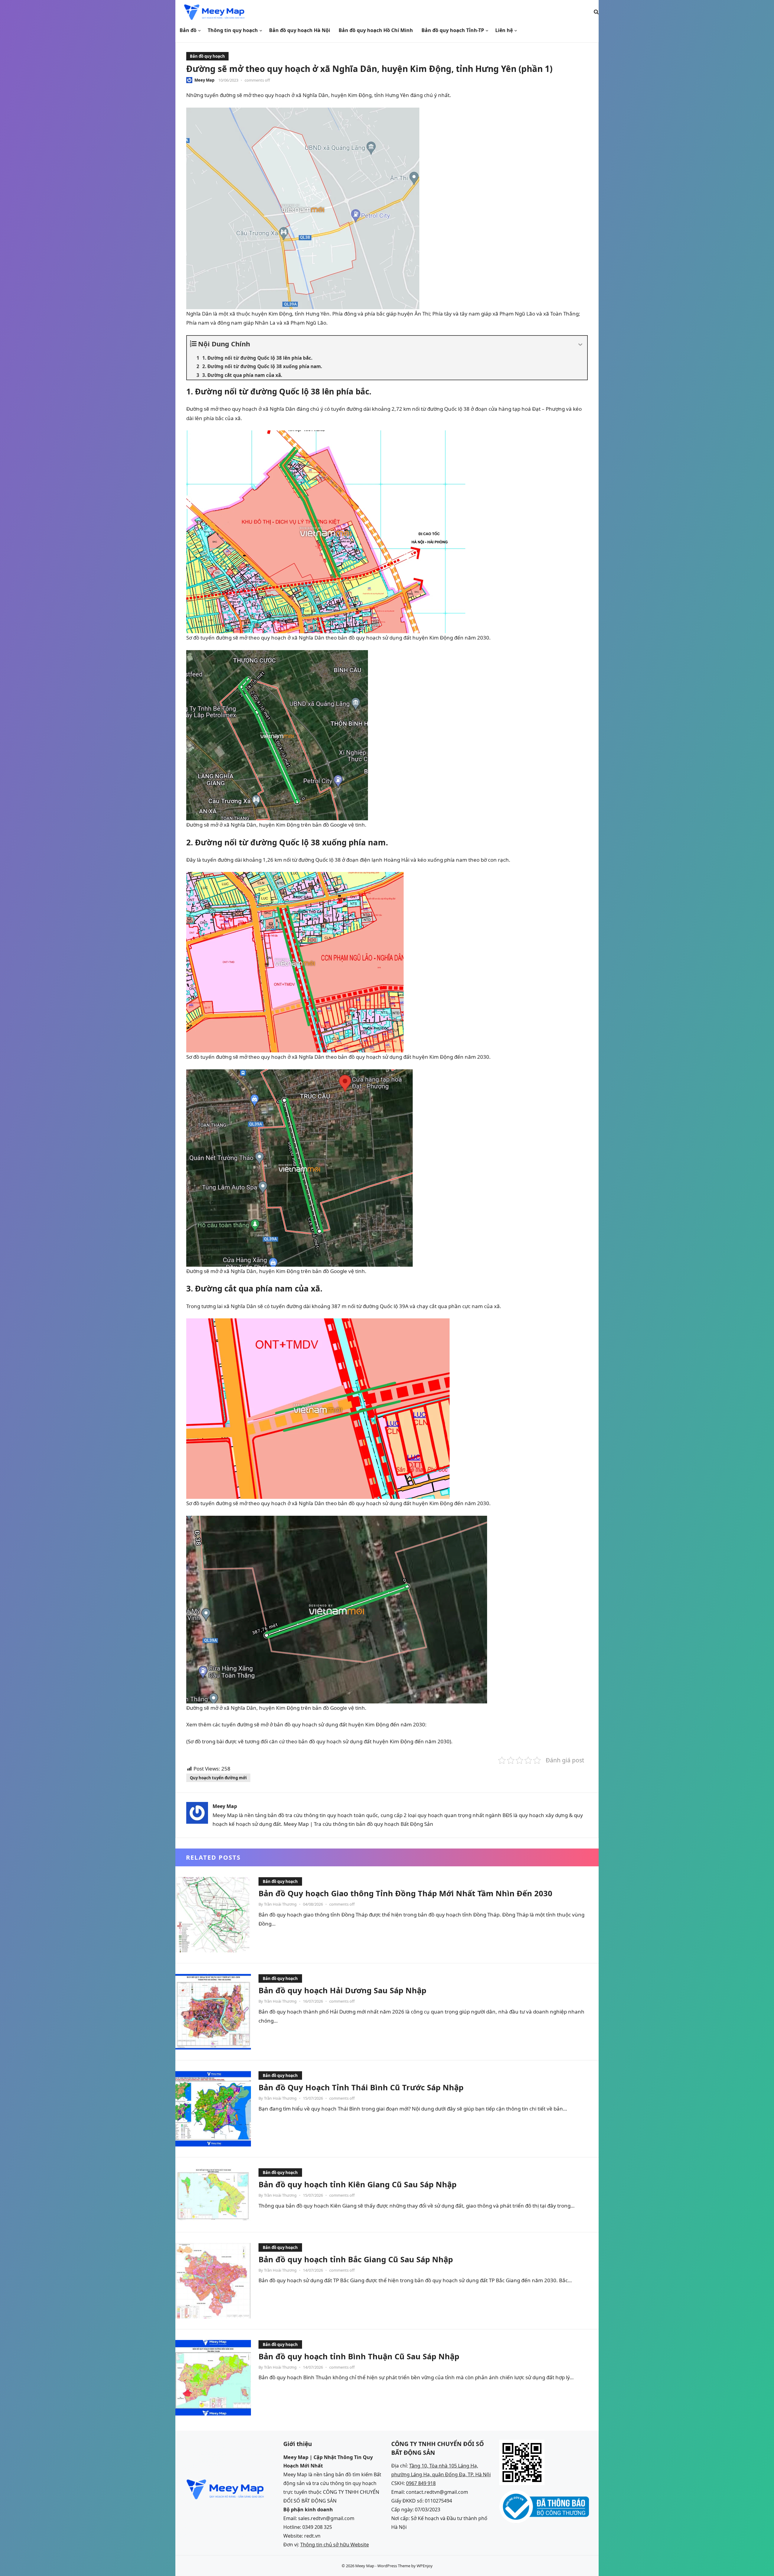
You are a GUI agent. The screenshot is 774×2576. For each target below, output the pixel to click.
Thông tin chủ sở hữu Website (335, 2545)
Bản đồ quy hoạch (207, 56)
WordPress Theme (394, 2566)
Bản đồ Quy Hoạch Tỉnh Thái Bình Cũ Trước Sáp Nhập (361, 2087)
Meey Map (204, 80)
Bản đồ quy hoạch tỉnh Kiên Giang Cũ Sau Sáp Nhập (358, 2184)
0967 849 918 (421, 2483)
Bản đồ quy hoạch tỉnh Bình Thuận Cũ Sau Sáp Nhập (359, 2356)
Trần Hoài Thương (280, 1904)
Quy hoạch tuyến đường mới (218, 1778)
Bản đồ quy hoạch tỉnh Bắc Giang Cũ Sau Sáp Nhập (356, 2259)
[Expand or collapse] (580, 345)
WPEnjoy (425, 2566)
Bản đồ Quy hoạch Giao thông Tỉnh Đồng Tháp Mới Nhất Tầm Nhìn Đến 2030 (405, 1893)
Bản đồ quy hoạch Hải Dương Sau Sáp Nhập (342, 1990)
